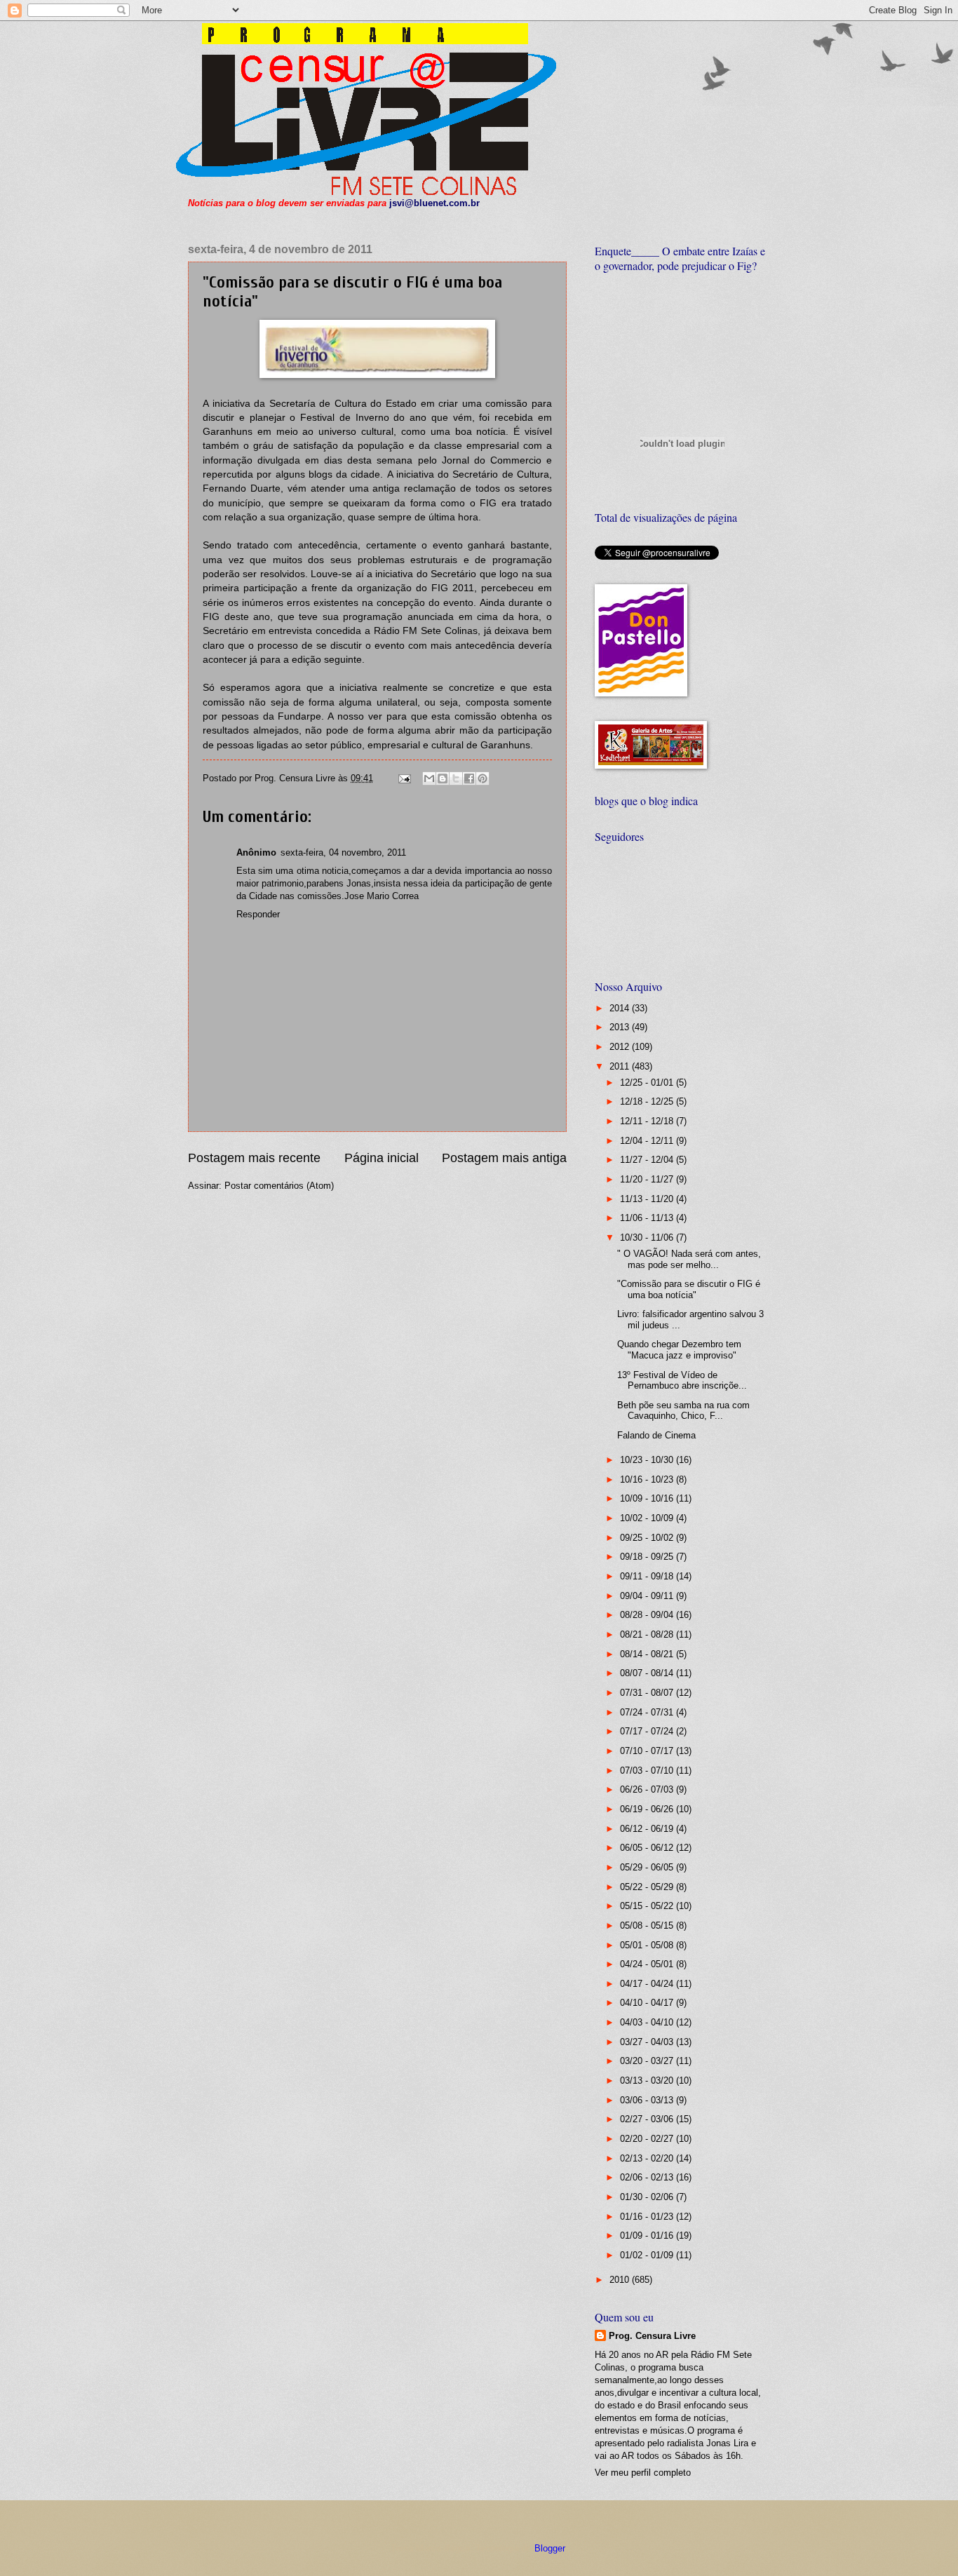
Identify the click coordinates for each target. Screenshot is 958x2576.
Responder (258, 914)
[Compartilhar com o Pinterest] (483, 778)
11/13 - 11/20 (648, 1199)
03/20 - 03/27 (648, 2061)
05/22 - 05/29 (648, 1887)
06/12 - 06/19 (648, 1829)
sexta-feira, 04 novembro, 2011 (343, 852)
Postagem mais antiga (504, 1158)
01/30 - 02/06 (648, 2197)
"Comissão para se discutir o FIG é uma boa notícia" (689, 1289)
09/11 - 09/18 (648, 1576)
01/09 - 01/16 (648, 2236)
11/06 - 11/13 (648, 1218)
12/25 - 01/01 (648, 1083)
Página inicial (382, 1158)
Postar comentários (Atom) (279, 1186)
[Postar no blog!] (443, 778)
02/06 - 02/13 (648, 2177)
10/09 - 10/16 (648, 1498)
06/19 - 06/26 (648, 1809)
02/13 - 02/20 (648, 2158)
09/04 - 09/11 (648, 1596)
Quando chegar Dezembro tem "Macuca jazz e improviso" (679, 1349)
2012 (621, 1047)
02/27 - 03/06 (648, 2119)
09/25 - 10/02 (648, 1538)
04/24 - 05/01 (648, 1964)
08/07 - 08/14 (648, 1673)
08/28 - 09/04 (648, 1615)
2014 (621, 1008)
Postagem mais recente (254, 1158)
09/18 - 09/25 (648, 1557)
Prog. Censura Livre (652, 2336)
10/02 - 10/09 (648, 1518)
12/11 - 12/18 (648, 1121)
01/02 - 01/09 (648, 2255)
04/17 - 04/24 (648, 1984)
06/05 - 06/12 (648, 1848)
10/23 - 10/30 (648, 1460)
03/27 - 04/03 (648, 2042)
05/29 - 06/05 (648, 1867)
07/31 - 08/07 (648, 1693)
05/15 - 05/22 (648, 1906)
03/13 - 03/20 (648, 2081)
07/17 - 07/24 (648, 1731)
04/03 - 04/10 (648, 2022)
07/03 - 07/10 (648, 1771)
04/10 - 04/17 (648, 2003)
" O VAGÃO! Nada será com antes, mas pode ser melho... (689, 1259)
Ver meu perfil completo (643, 2473)
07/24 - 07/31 (648, 1712)
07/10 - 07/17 (648, 1751)
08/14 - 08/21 (648, 1654)
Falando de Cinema (656, 1435)
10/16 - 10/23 (648, 1479)
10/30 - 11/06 (648, 1238)
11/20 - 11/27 (648, 1179)
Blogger (549, 2548)
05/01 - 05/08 (648, 1945)
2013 (621, 1027)
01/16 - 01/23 (648, 2217)
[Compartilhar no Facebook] (469, 778)
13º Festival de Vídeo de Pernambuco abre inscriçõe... (682, 1380)
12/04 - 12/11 (648, 1141)
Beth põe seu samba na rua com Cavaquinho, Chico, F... (683, 1410)
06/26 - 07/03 (648, 1789)
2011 (621, 1066)
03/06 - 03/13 (648, 2100)
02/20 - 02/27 (648, 2139)
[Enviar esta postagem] (404, 778)
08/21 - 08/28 (648, 1634)
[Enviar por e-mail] (429, 778)
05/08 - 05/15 (648, 1926)
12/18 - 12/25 (648, 1101)
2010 (621, 2280)
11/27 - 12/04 (648, 1160)
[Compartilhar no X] (456, 778)
